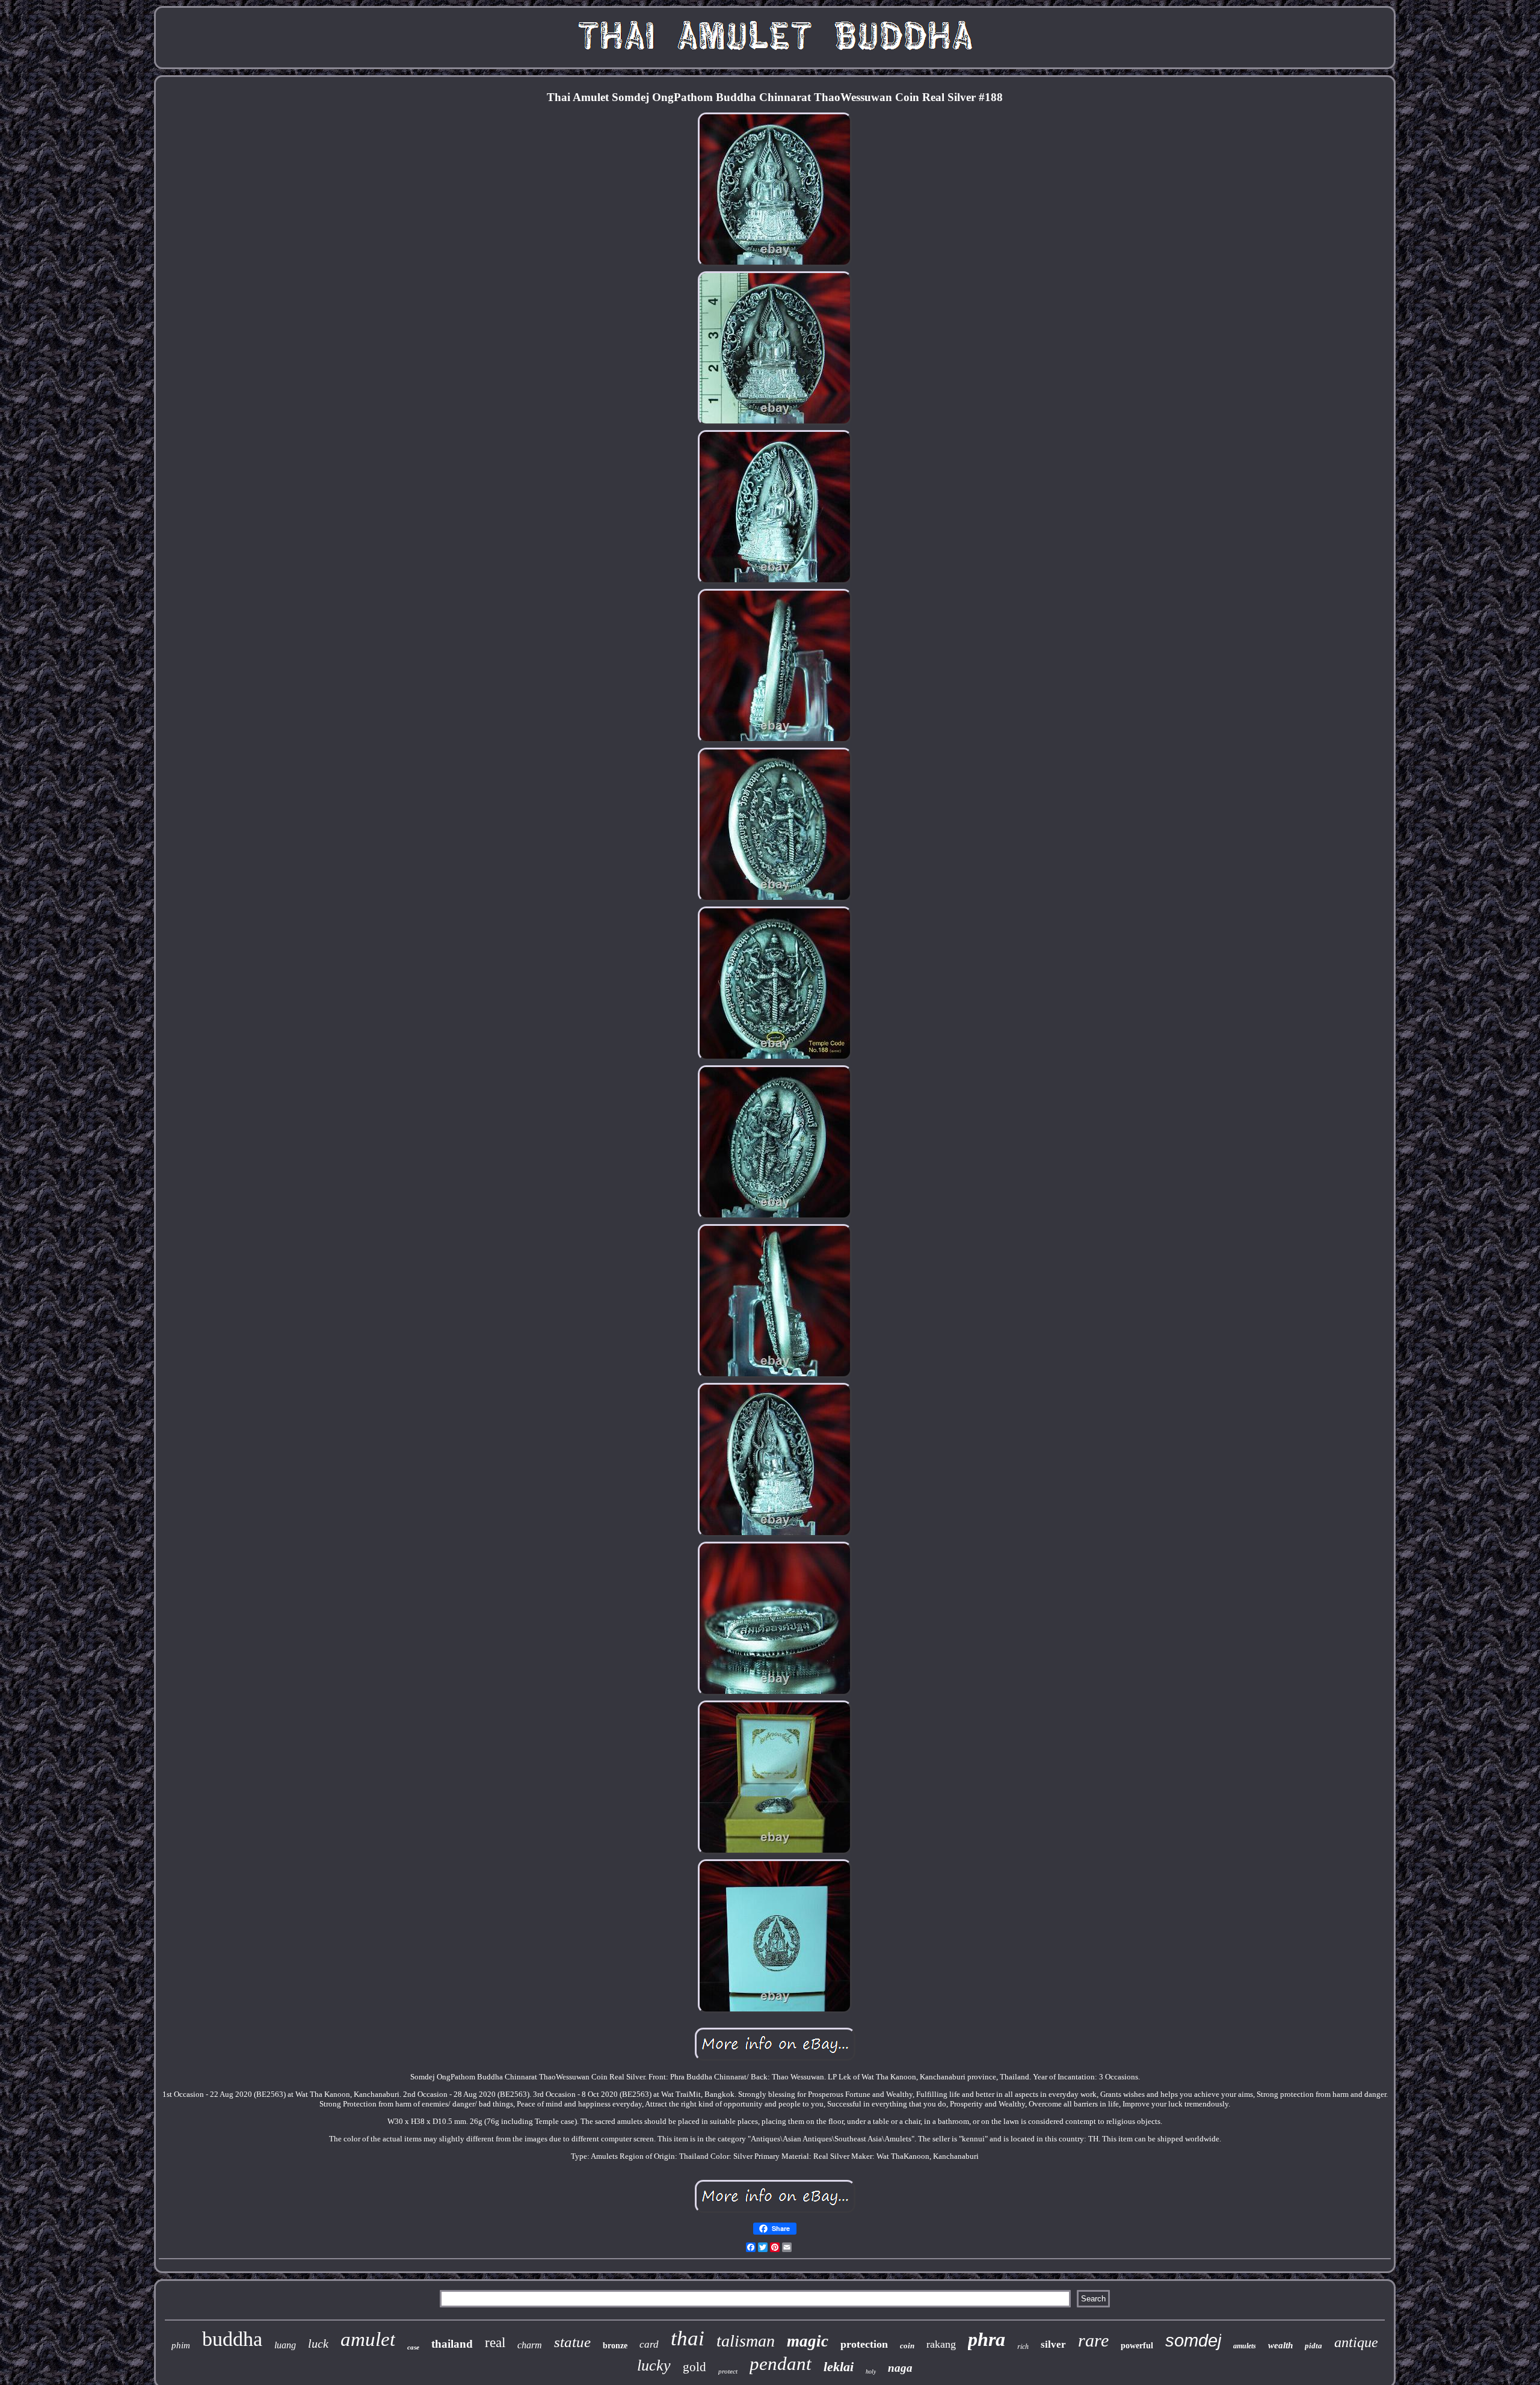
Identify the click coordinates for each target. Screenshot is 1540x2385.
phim (181, 2345)
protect (728, 2371)
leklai (839, 2367)
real (495, 2343)
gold (695, 2367)
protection (864, 2344)
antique (1356, 2342)
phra (987, 2339)
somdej (1193, 2340)
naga (900, 2368)
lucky (654, 2365)
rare (1093, 2340)
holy (871, 2371)
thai (688, 2338)
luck (318, 2343)
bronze (615, 2346)
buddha (232, 2339)
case (413, 2347)
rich (1023, 2346)
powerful (1137, 2346)
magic (808, 2341)
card (649, 2344)
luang (285, 2345)
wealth (1280, 2345)
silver (1053, 2344)
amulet (368, 2339)
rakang (941, 2344)
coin (907, 2346)
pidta (1314, 2346)
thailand (452, 2344)
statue (572, 2342)
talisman (746, 2341)
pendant (781, 2364)
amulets (1245, 2346)
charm (530, 2345)
